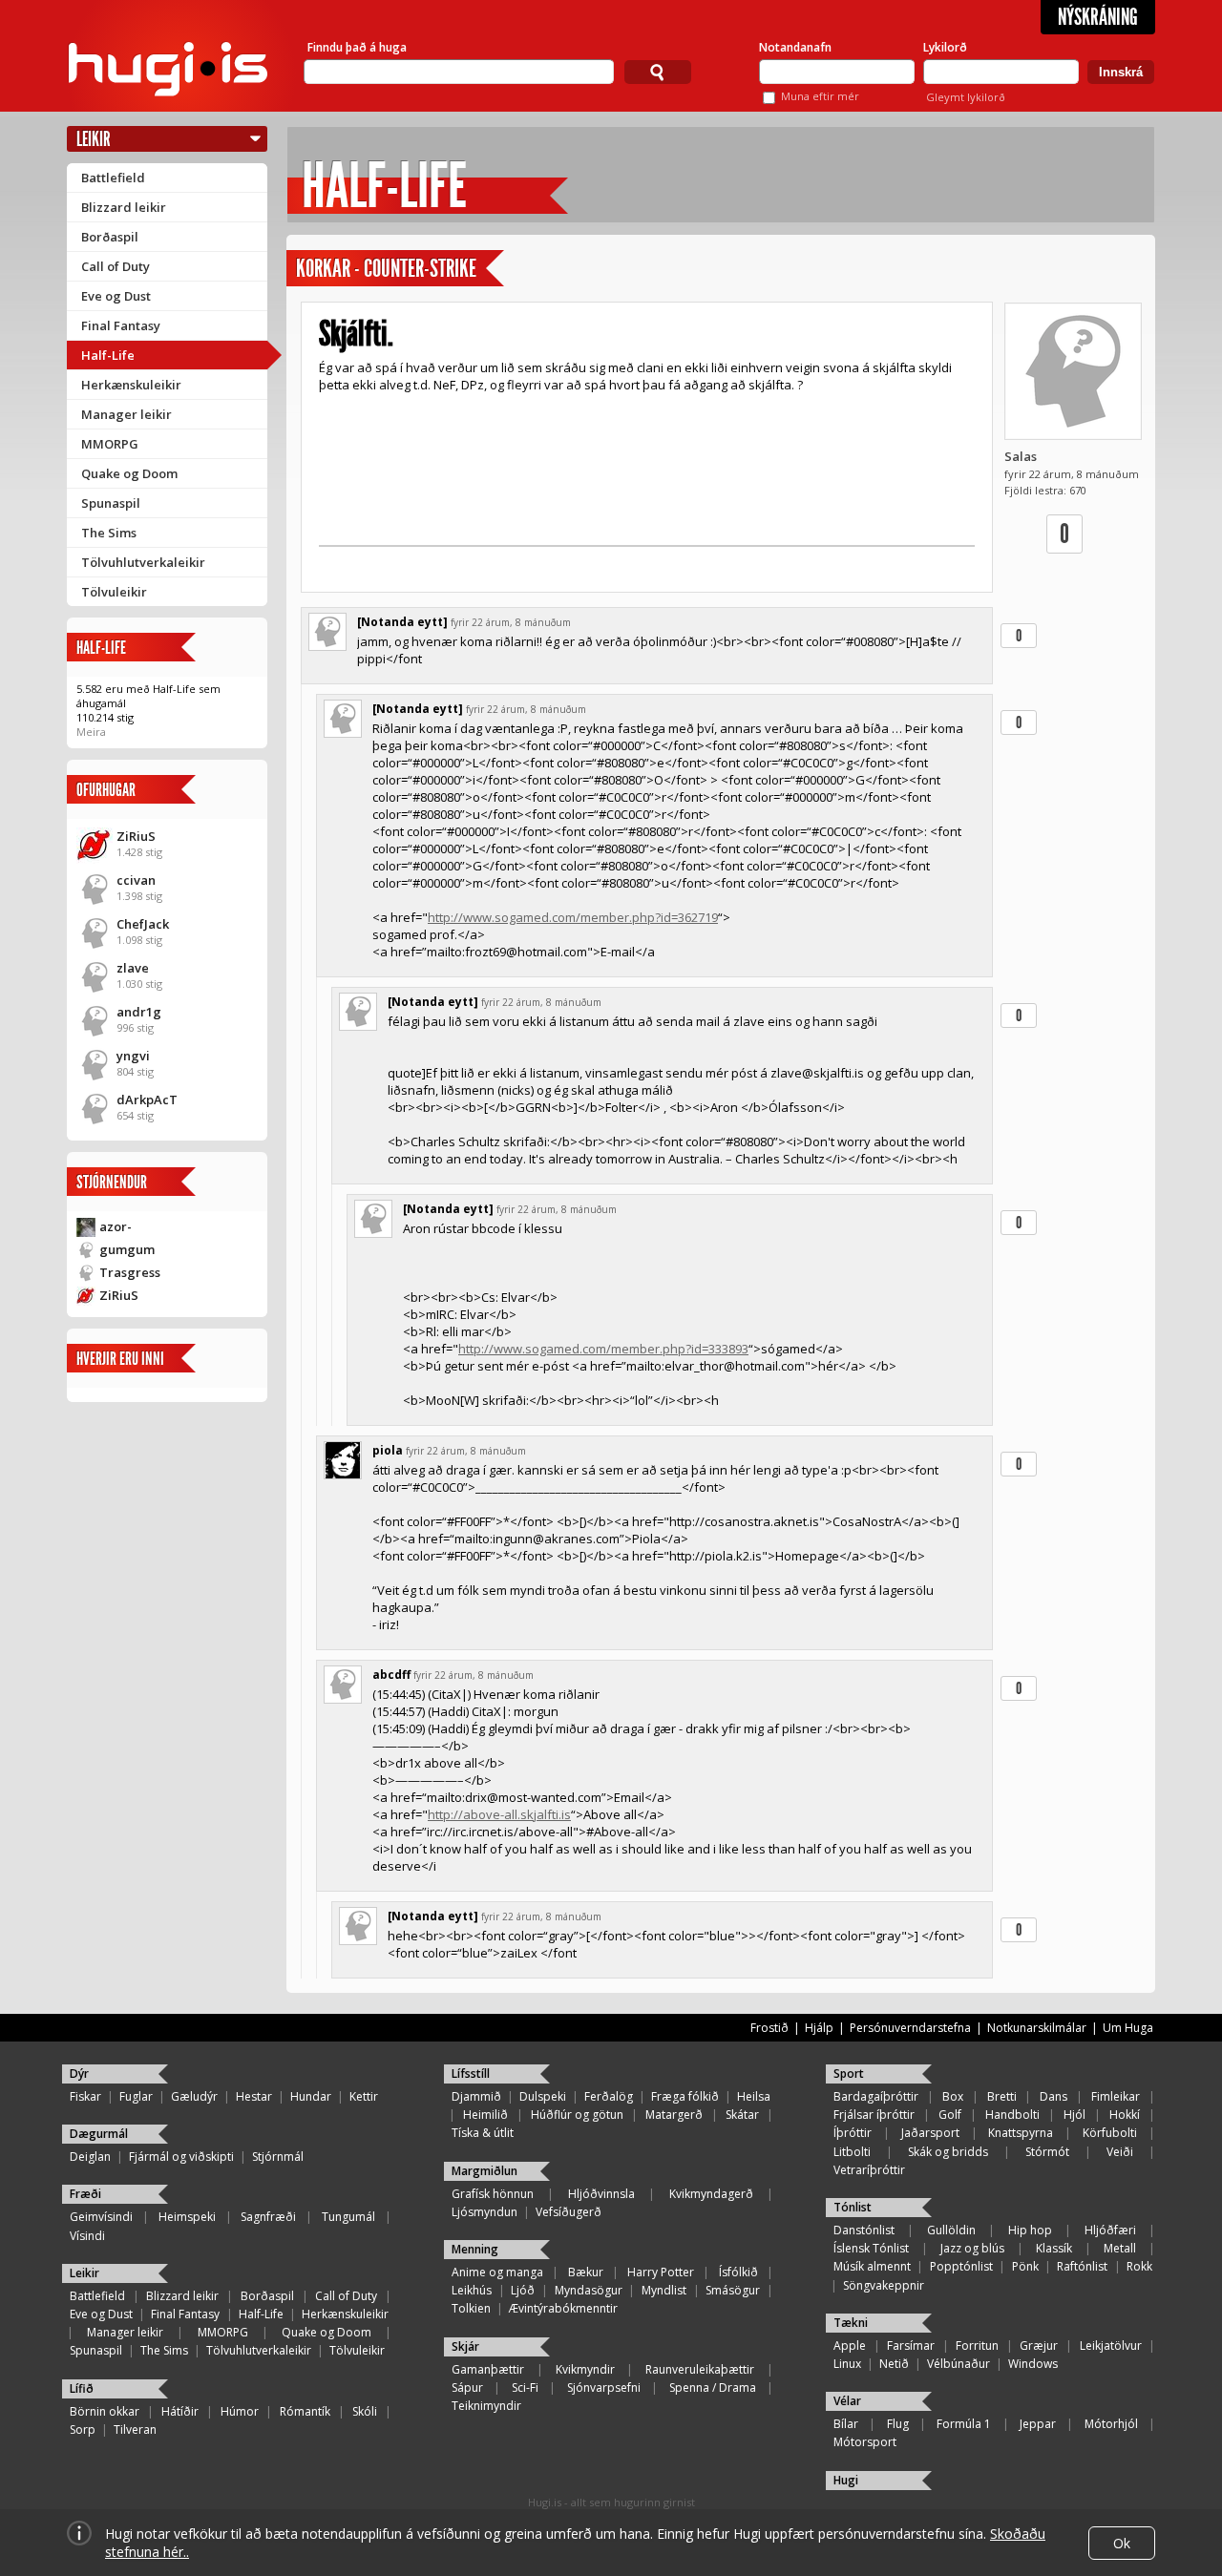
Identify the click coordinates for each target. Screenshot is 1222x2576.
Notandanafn (795, 47)
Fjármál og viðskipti (181, 2157)
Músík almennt (872, 2266)
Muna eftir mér (820, 96)
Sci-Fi (525, 2388)
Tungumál (348, 2217)
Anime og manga (497, 2272)
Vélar (847, 2401)
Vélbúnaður (959, 2364)
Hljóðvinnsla (601, 2194)
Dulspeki (543, 2096)
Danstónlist (864, 2230)
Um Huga (1128, 2028)
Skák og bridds (948, 2152)
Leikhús (472, 2290)
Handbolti (1012, 2115)
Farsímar (911, 2346)
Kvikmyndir (585, 2369)
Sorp (83, 2429)
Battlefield (113, 178)
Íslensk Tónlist (871, 2248)
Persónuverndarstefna (910, 2028)
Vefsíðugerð (569, 2212)
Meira (91, 732)
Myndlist (664, 2290)
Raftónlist (1082, 2266)
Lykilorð (945, 47)
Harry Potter (661, 2272)
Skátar (742, 2115)
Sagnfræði (268, 2217)
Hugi (846, 2480)
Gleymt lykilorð (966, 97)
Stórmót (1047, 2152)
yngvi (133, 1056)
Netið (894, 2364)
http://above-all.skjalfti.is (499, 1814)
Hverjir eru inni (120, 1359)
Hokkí (1125, 2115)
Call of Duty (116, 266)
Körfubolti (1110, 2133)
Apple (850, 2346)
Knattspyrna (1021, 2133)
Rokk (1139, 2266)
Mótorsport (865, 2442)
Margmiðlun (485, 2171)
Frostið (769, 2028)
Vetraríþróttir (869, 2170)
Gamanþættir (488, 2369)
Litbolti (852, 2152)
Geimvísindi (101, 2217)
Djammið (476, 2096)
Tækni (851, 2323)
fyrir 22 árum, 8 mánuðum (511, 622)
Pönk (1025, 2266)
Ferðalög (609, 2096)
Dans (1053, 2096)
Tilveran (135, 2429)
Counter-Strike (420, 269)
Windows (1033, 2364)
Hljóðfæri (1110, 2230)
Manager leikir (126, 414)
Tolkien (471, 2308)
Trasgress (130, 1272)
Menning (475, 2249)
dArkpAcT (147, 1100)
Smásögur (733, 2290)
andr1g (139, 1012)
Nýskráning (1098, 17)
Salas (1021, 456)
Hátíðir (180, 2411)
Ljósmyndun (485, 2212)
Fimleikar (1116, 2096)
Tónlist (853, 2207)
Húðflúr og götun (577, 2115)
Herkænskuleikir (131, 385)
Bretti (1002, 2096)
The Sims (109, 533)
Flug (898, 2424)
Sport (849, 2073)
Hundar (311, 2096)
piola (388, 1450)
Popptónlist (961, 2266)
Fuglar (136, 2096)
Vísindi (87, 2236)
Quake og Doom (129, 473)
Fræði (85, 2194)
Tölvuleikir (114, 592)
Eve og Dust (116, 296)
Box (953, 2096)
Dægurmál (99, 2134)
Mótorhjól (1111, 2424)
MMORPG (110, 444)
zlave (133, 968)
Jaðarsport (930, 2133)
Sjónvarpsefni (604, 2388)
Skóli (365, 2411)
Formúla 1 (964, 2424)
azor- (116, 1226)
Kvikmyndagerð (711, 2194)
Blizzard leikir (124, 207)
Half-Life (108, 355)
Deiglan (90, 2157)
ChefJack (143, 924)
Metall (1120, 2248)
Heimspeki (187, 2217)
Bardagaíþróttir (876, 2096)
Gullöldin (951, 2230)
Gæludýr (194, 2096)
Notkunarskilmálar (1037, 2028)
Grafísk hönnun (493, 2194)
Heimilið (485, 2115)
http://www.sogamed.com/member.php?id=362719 (573, 917)
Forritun (977, 2346)
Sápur (467, 2388)
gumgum (127, 1249)
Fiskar (85, 2096)
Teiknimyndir (486, 2406)
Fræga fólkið (685, 2096)
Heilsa (754, 2096)
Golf (950, 2115)
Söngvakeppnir (884, 2285)
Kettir (364, 2096)
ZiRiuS (136, 836)
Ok (1122, 2543)
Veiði (1120, 2152)
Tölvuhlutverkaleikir (143, 562)
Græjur (1039, 2346)
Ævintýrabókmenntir (563, 2308)
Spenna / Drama (713, 2388)
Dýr (79, 2073)
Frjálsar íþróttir (874, 2115)
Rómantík (305, 2411)
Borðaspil (110, 237)
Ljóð (523, 2290)
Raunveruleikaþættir (700, 2369)
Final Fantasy (121, 325)
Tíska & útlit (483, 2133)
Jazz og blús (972, 2248)
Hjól (1075, 2115)
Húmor (240, 2411)
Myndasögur (589, 2290)
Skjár (465, 2346)
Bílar (846, 2424)
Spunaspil (111, 503)
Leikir (94, 139)
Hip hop (1030, 2230)
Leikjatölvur (1111, 2346)
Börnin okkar (105, 2411)
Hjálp (819, 2028)
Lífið (82, 2388)
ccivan (136, 880)
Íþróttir (853, 2133)
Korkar (323, 269)
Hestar (254, 2096)
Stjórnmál (278, 2157)
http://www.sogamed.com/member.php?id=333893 (603, 1349)
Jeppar (1038, 2424)
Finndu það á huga (357, 47)
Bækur (586, 2272)
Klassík (1054, 2248)
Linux (847, 2364)
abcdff (391, 1675)
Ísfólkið (738, 2272)
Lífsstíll (471, 2073)
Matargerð (674, 2115)
